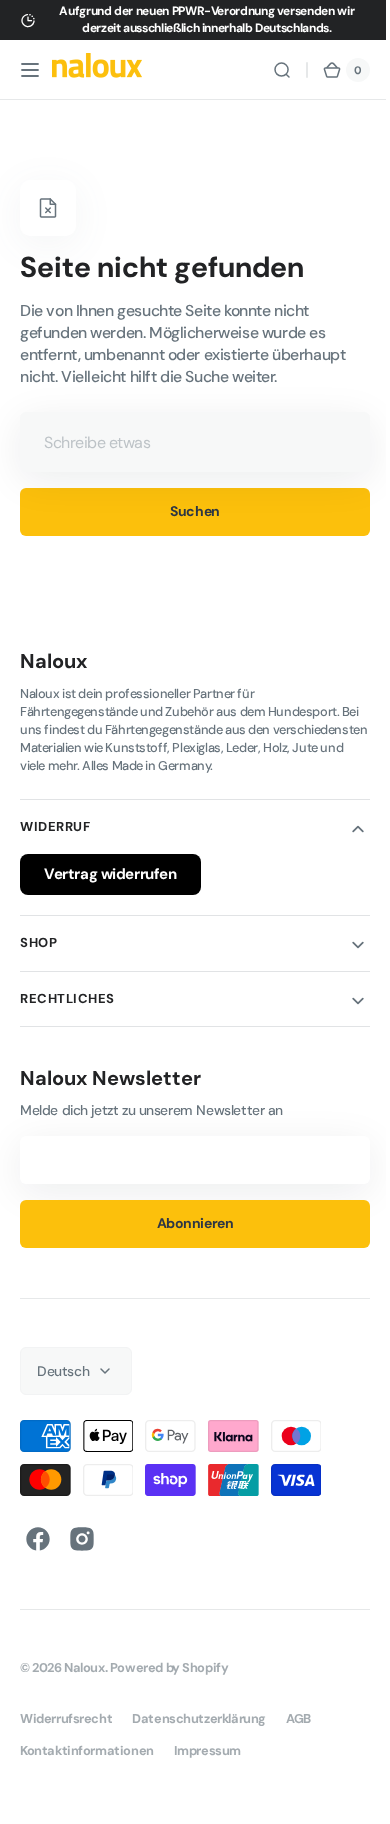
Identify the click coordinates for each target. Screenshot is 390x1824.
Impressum (207, 1750)
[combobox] (187, 442)
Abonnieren (187, 1223)
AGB (298, 1718)
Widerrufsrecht (66, 1718)
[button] (30, 70)
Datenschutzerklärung (199, 1718)
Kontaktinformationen (87, 1750)
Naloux (84, 1667)
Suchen (187, 511)
